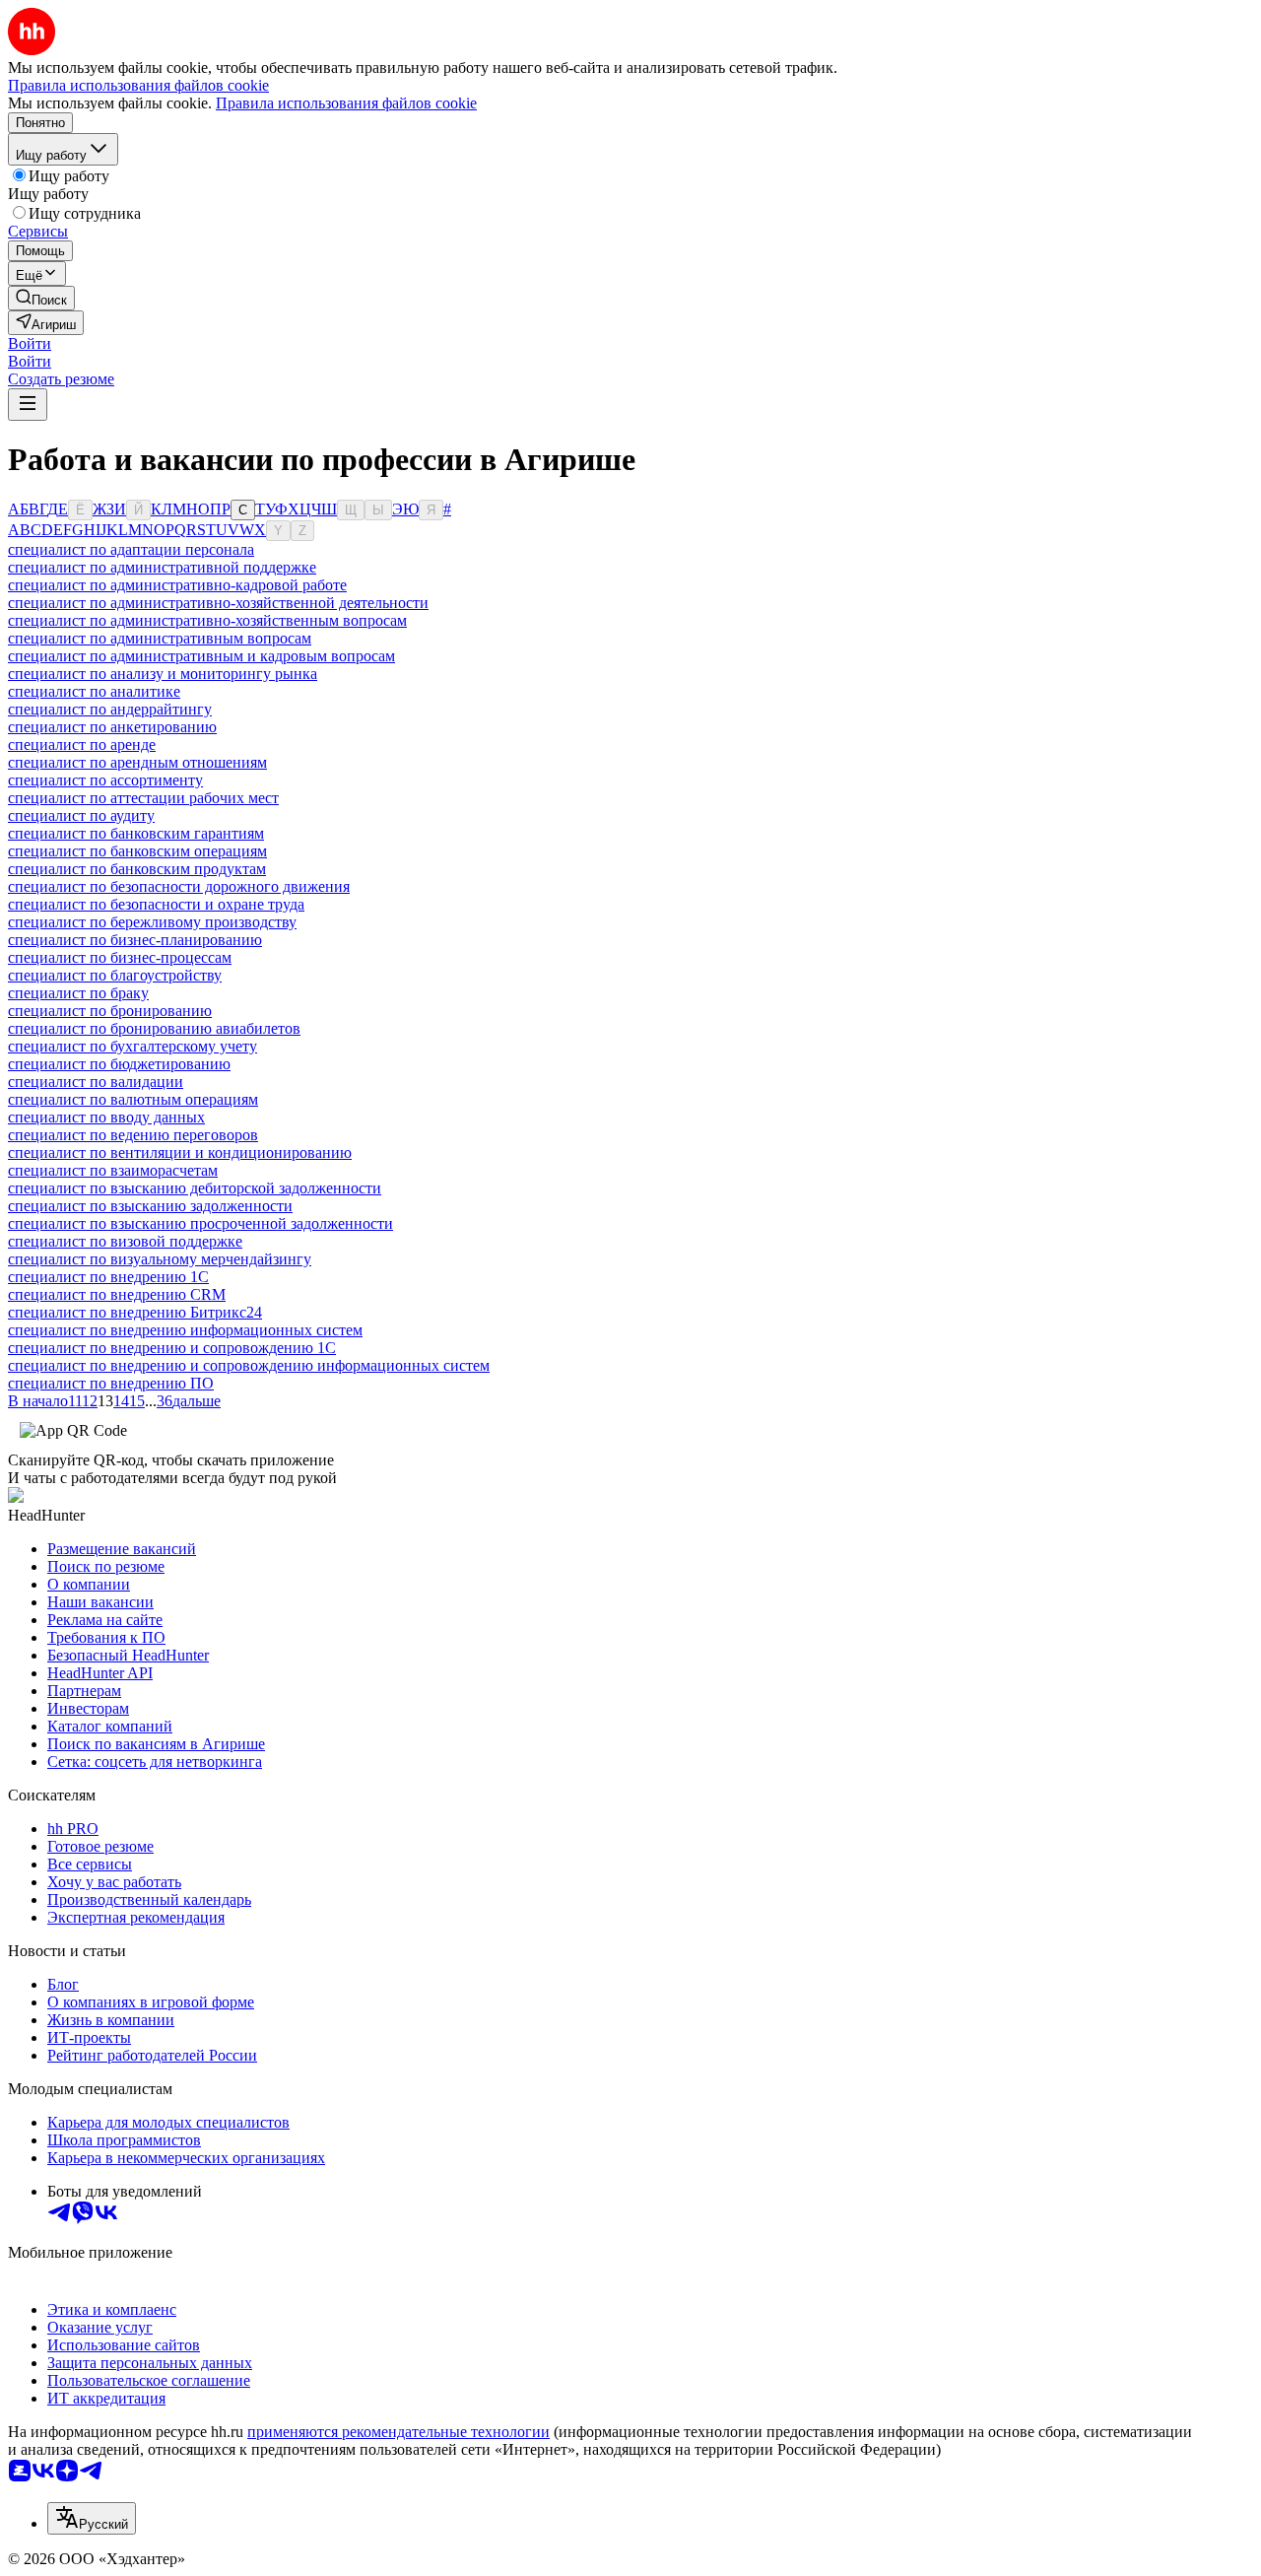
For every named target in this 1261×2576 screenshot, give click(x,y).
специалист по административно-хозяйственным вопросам (207, 620)
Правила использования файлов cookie (346, 103)
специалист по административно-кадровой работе (177, 585)
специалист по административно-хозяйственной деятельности (218, 603)
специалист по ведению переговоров (133, 1135)
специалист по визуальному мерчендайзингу (160, 1259)
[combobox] (92, 2518)
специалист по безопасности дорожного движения (179, 886)
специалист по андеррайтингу (110, 709)
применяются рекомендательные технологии (398, 2432)
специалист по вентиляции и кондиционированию (180, 1152)
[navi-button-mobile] (28, 405)
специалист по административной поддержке (162, 567)
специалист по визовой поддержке (125, 1241)
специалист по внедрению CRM (117, 1294)
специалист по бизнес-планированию (135, 940)
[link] (41, 298)
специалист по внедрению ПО (111, 1383)
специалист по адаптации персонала (131, 549)
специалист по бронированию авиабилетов (154, 1028)
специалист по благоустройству (115, 975)
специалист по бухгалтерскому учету (133, 1046)
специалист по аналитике (94, 691)
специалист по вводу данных (106, 1117)
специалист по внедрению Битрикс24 (135, 1312)
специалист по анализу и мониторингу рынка (163, 674)
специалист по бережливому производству (152, 922)
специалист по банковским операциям (137, 851)
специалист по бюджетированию (119, 1064)
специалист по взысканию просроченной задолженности (200, 1223)
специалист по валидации (96, 1082)
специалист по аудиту (81, 815)
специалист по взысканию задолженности (150, 1206)
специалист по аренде (82, 745)
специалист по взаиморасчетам (113, 1170)
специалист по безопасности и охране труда (156, 904)
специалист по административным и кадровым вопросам (201, 656)
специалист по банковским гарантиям (136, 833)
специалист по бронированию (110, 1011)
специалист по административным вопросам (160, 638)
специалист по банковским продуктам (137, 869)
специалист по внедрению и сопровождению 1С (172, 1348)
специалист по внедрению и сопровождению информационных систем (249, 1365)
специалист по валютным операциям (133, 1099)
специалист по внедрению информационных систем (185, 1330)
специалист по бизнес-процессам (120, 957)
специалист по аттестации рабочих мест (143, 798)
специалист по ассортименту (105, 780)
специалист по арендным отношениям (137, 762)
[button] (30, 343)
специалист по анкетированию (112, 727)
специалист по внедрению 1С (108, 1277)
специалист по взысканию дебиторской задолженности (195, 1188)
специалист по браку (78, 993)
